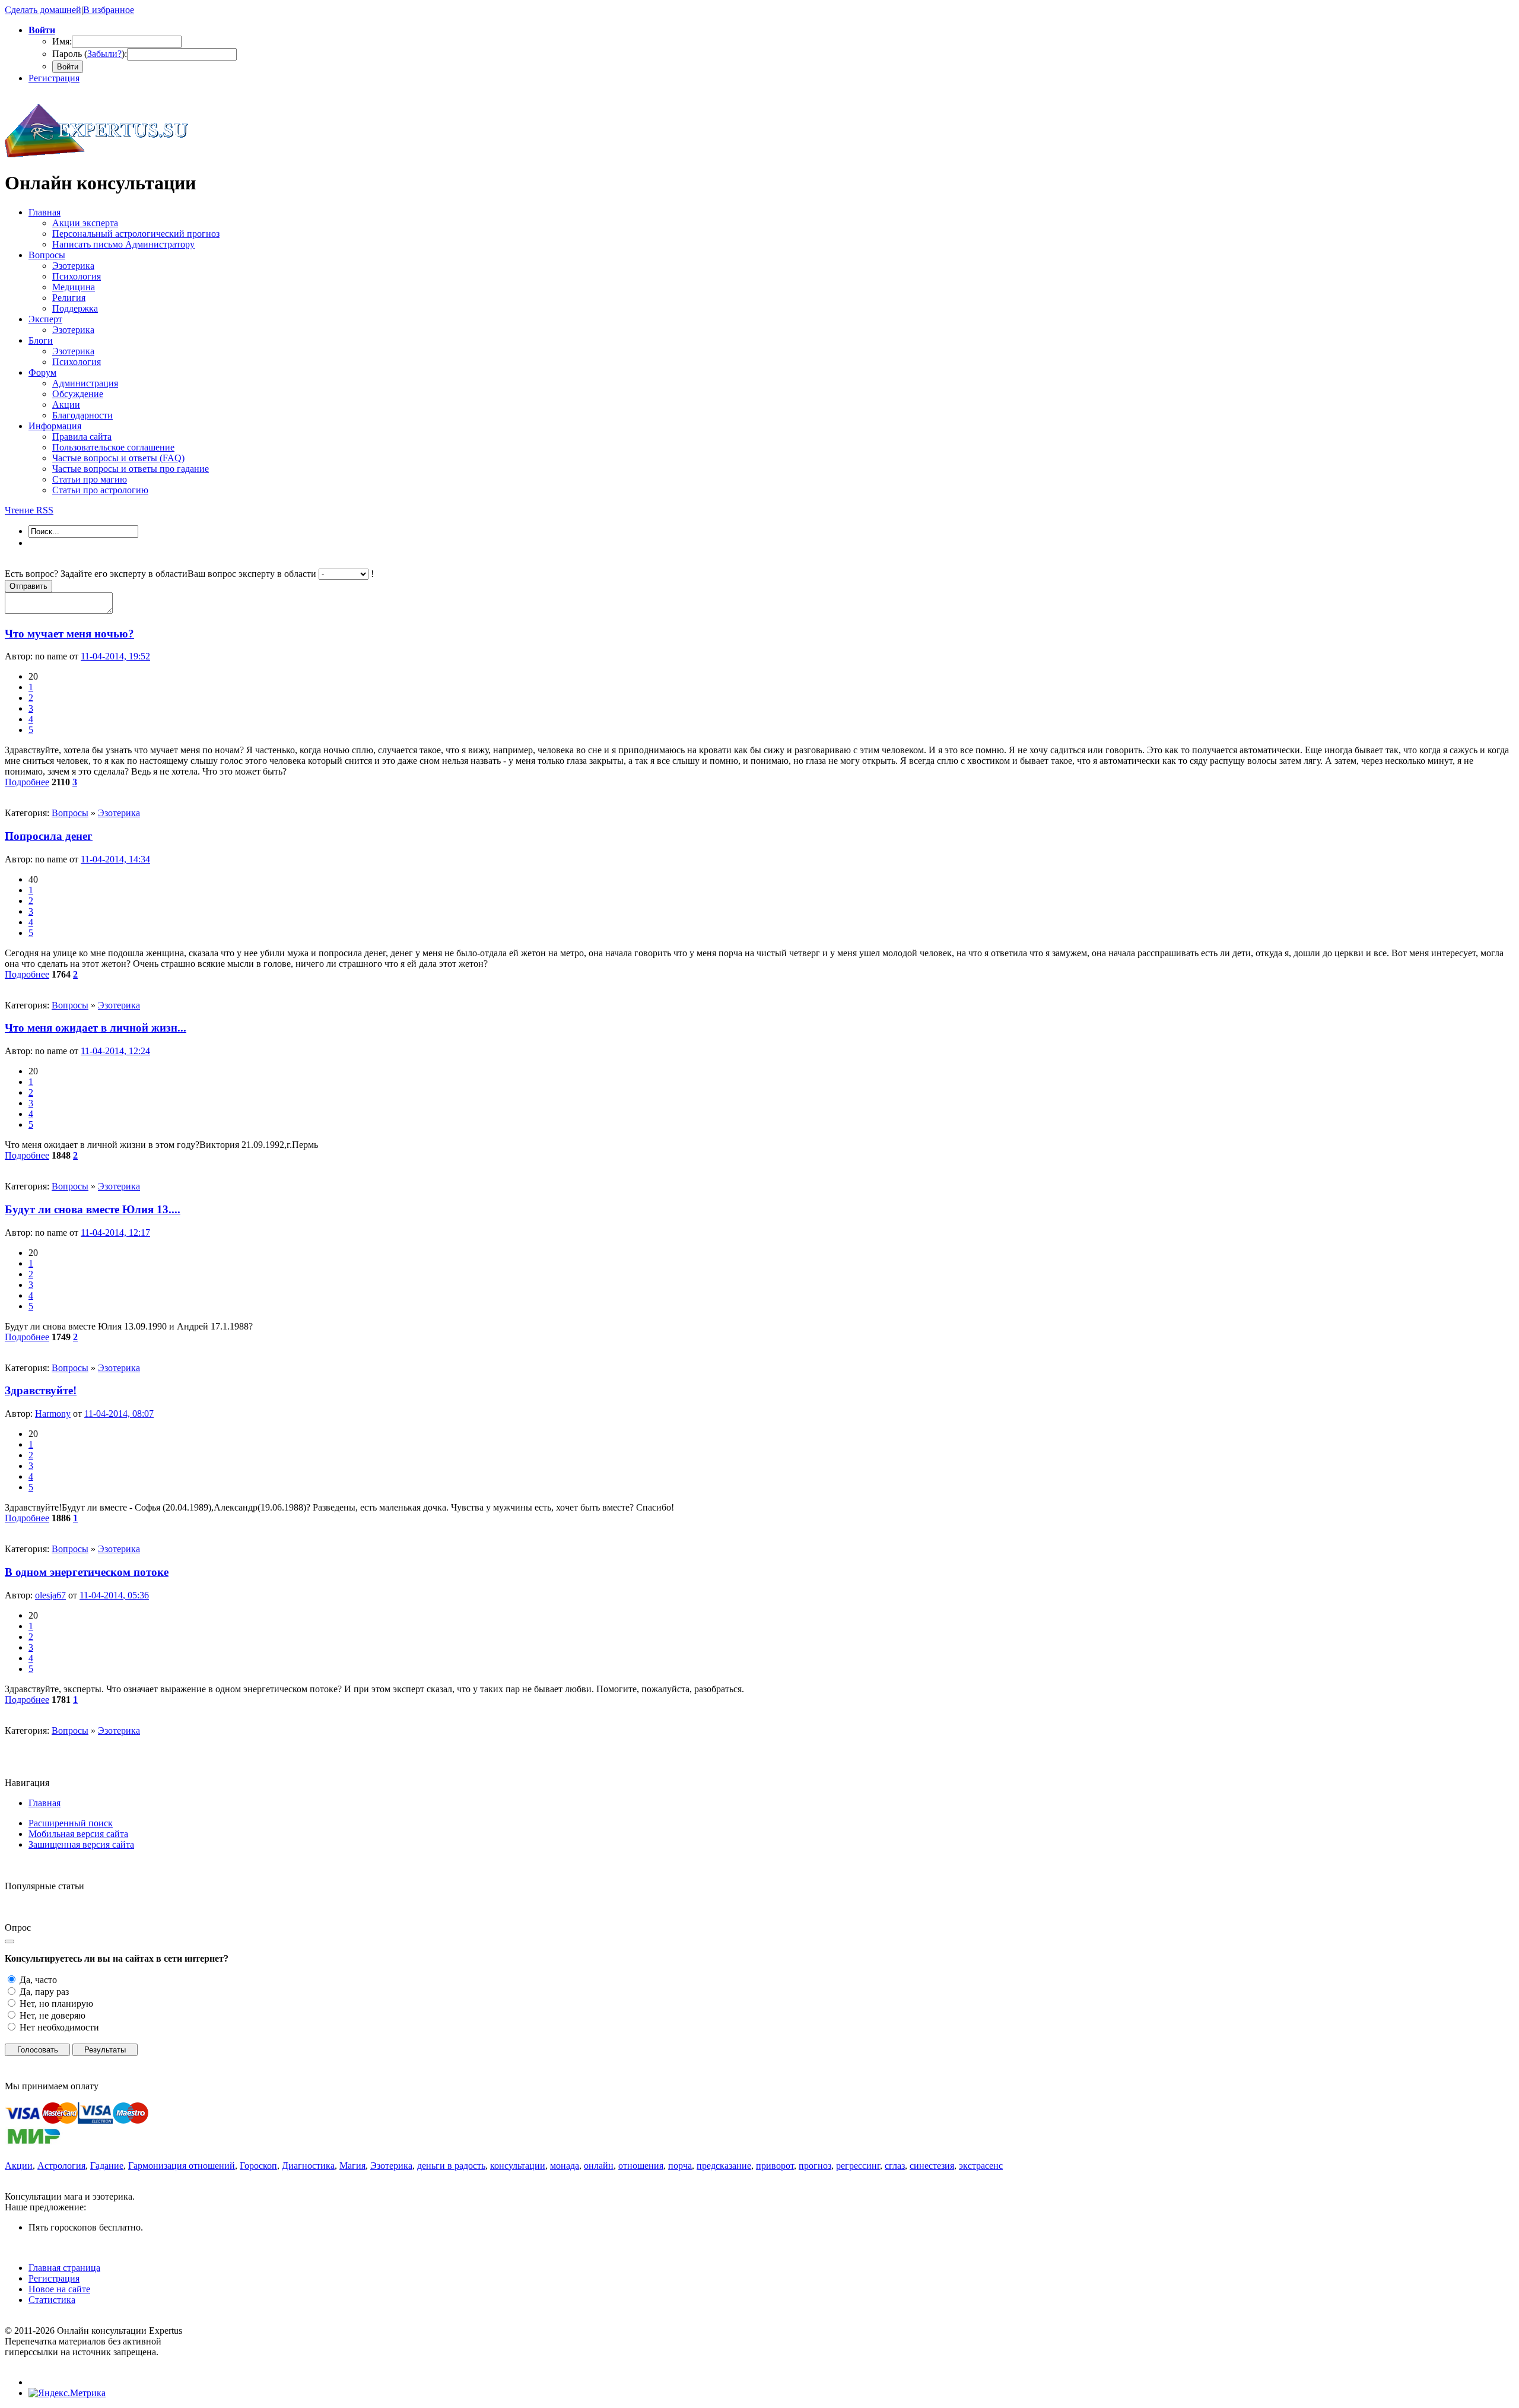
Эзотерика (119, 813)
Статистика (52, 2300)
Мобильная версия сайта (78, 1834)
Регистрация (54, 78)
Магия (352, 2166)
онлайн (599, 2166)
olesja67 (50, 1595)
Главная (45, 1803)
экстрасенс (981, 2166)
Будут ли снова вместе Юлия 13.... (93, 1209)
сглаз (895, 2166)
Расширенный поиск (71, 1823)
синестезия (932, 2166)
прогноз (815, 2166)
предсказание (724, 2166)
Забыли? (104, 54)
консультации (518, 2166)
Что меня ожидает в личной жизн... (96, 1028)
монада (565, 2166)
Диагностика (308, 2166)
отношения (641, 2166)
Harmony (53, 1414)
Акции (19, 2166)
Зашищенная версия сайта (81, 1844)
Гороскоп (258, 2166)
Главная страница (64, 2268)
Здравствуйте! (41, 1390)
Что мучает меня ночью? (69, 634)
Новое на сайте (59, 2289)
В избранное (109, 10)
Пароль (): (90, 54)
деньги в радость (451, 2166)
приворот (775, 2166)
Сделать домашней (43, 10)
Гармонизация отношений (182, 2166)
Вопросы (70, 813)
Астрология (61, 2166)
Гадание (107, 2166)
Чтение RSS (29, 510)
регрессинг (858, 2166)
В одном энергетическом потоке (87, 1572)
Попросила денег (49, 836)
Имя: (62, 41)
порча (680, 2166)
